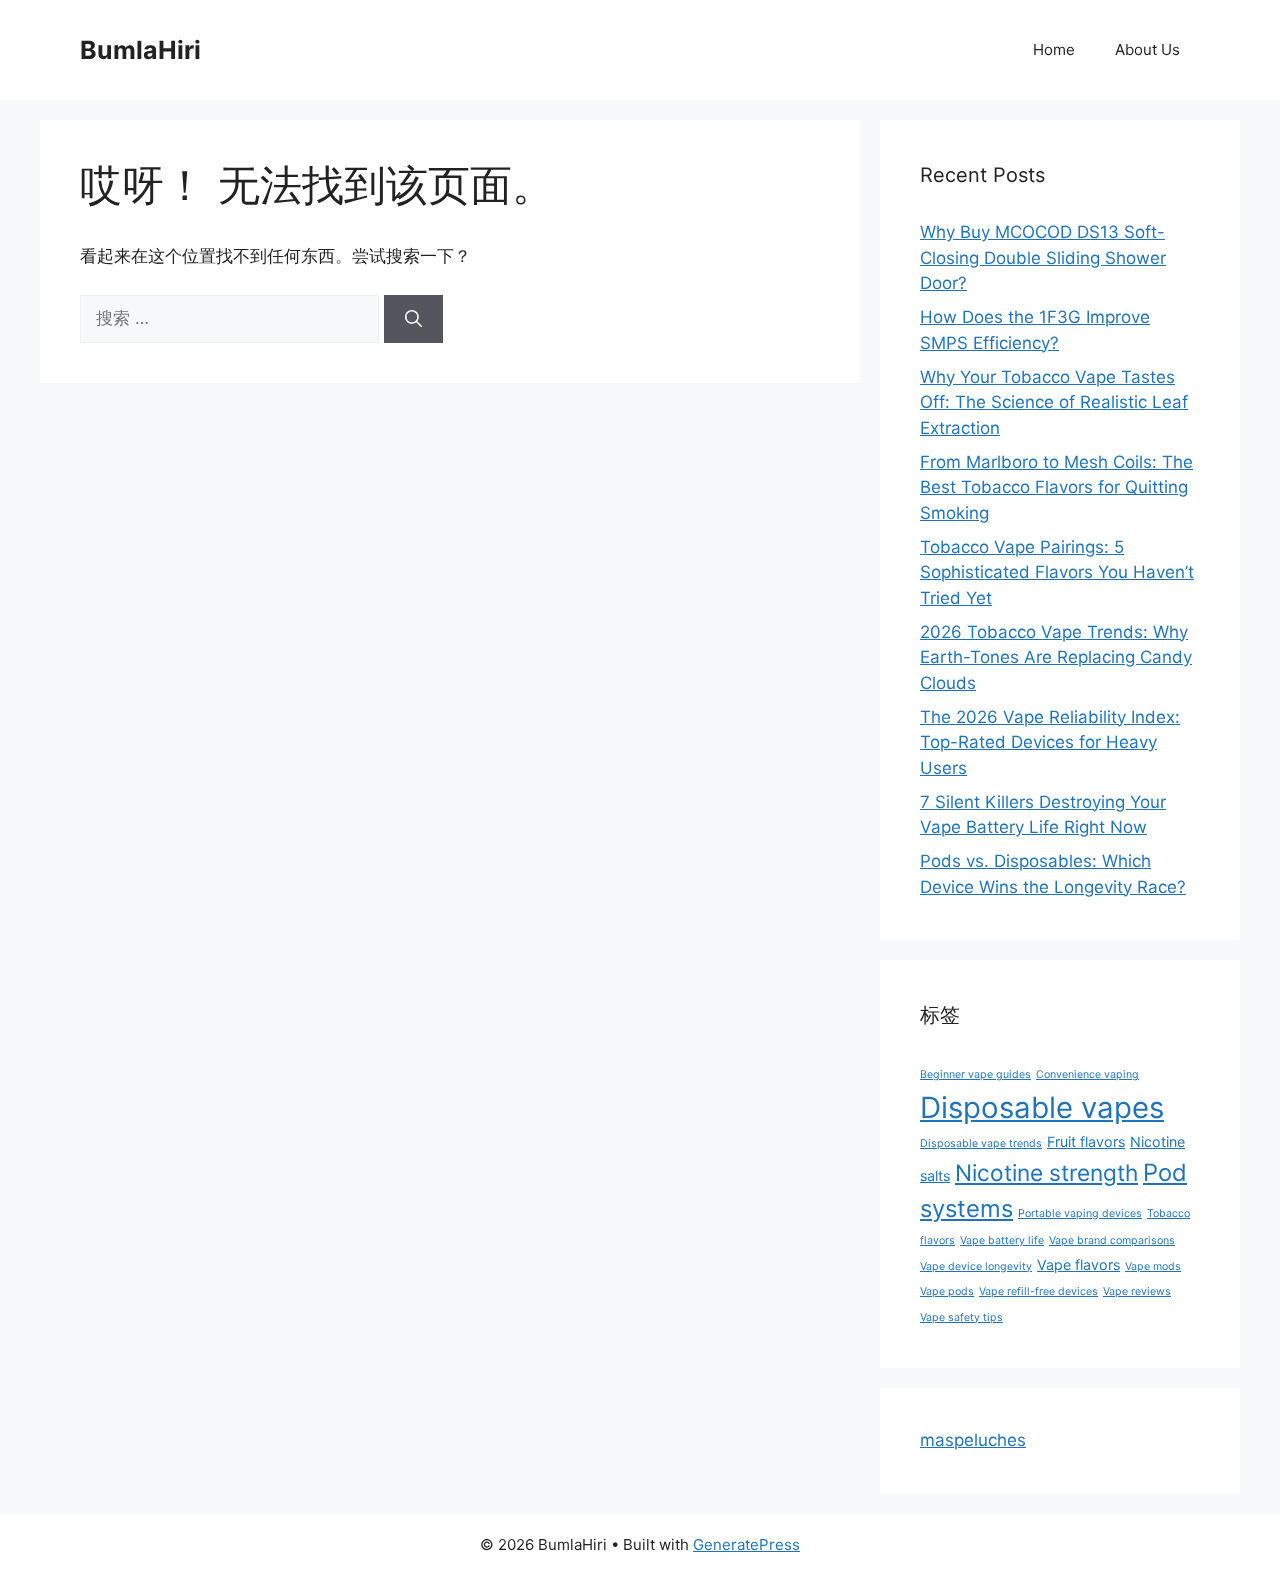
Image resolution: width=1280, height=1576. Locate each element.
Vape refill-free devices (1038, 1291)
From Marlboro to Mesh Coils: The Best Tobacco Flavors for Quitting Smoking (1056, 487)
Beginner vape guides (975, 1074)
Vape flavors (1078, 1264)
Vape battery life (1002, 1240)
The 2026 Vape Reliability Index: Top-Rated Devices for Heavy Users (1050, 742)
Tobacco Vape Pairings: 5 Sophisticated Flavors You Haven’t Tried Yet (1057, 572)
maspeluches (973, 1440)
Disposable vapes (1042, 1107)
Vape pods (947, 1291)
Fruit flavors (1086, 1141)
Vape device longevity (976, 1266)
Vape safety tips (961, 1317)
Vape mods (1153, 1266)
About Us (1147, 49)
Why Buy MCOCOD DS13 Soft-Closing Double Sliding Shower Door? (1043, 257)
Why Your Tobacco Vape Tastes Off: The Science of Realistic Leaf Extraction (1054, 402)
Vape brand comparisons (1112, 1240)
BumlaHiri (140, 50)
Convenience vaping (1087, 1074)
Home (1054, 49)
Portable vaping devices (1080, 1213)
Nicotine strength (1046, 1172)
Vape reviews (1137, 1291)
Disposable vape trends (981, 1143)
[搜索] (413, 319)
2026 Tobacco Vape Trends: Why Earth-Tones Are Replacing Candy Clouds (1056, 657)
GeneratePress (746, 1544)
